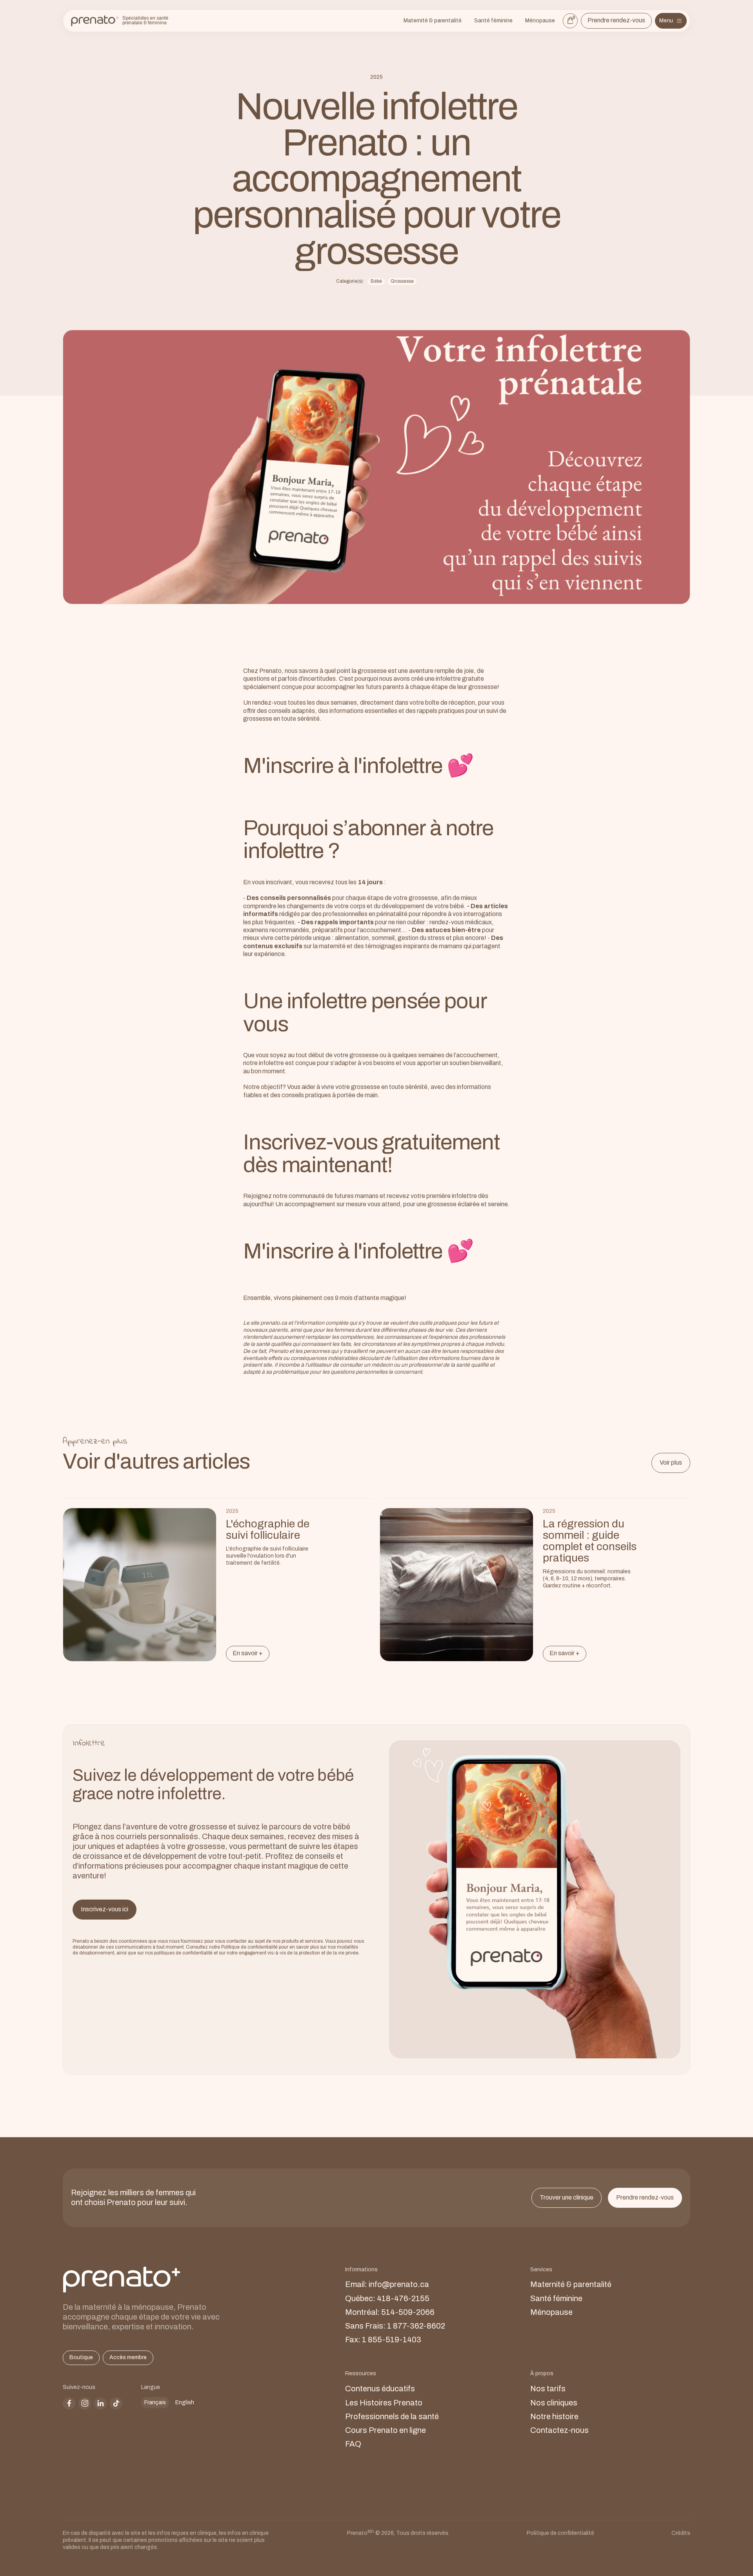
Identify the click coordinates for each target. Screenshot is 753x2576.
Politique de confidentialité (560, 2533)
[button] (671, 21)
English (185, 2402)
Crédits (681, 2533)
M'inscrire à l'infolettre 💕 (358, 766)
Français (155, 2402)
